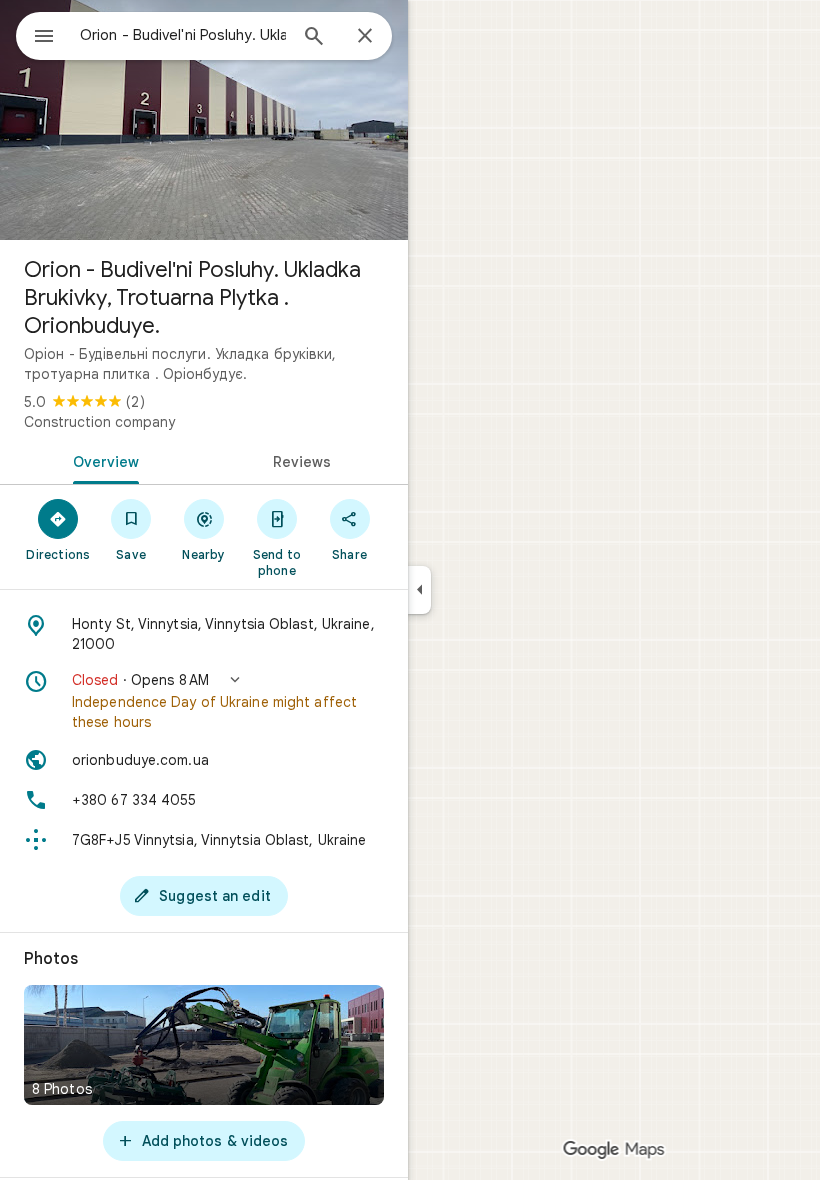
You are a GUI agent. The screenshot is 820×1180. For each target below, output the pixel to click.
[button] (204, 701)
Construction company (99, 422)
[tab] (102, 460)
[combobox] (183, 35)
